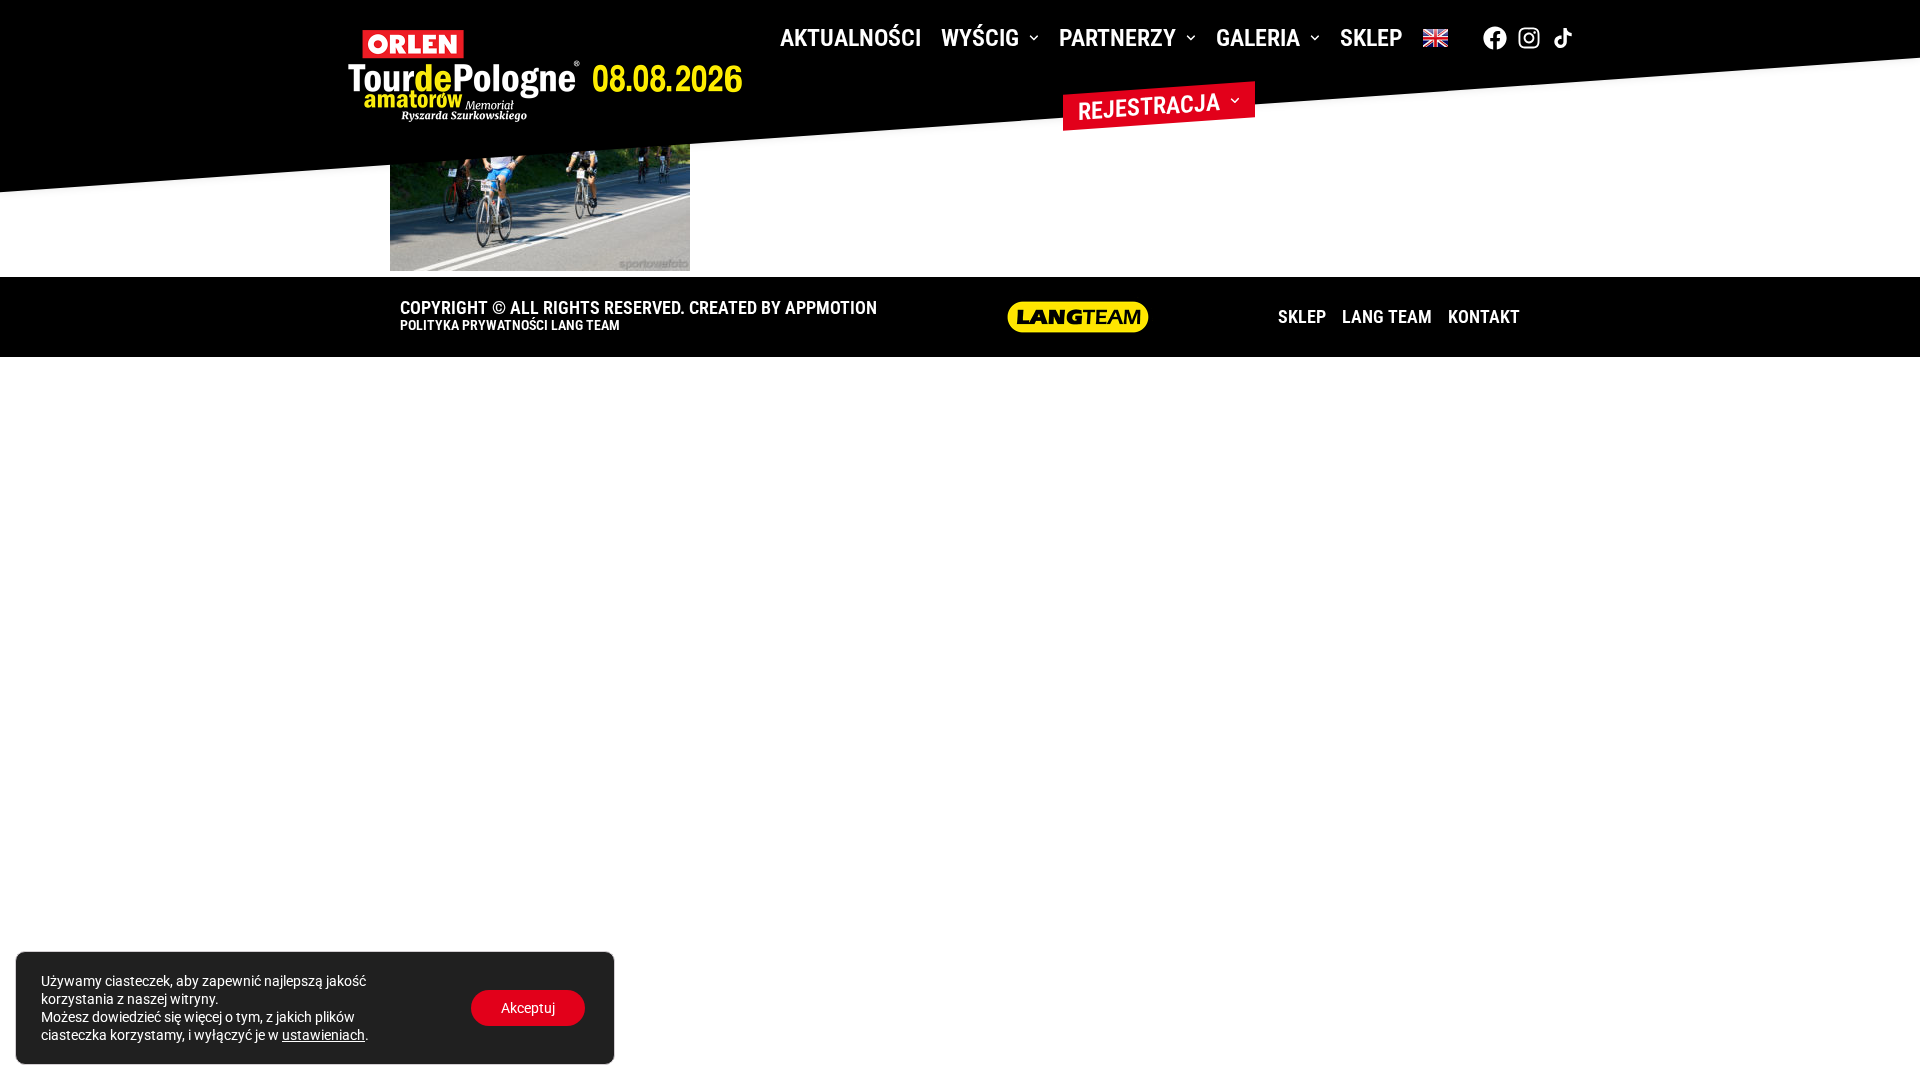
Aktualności (850, 38)
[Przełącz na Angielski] (1435, 38)
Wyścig (980, 38)
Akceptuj (528, 1008)
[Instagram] (1529, 38)
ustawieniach (323, 1035)
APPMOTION (831, 307)
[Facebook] (1495, 38)
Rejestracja (1149, 107)
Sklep (1371, 38)
